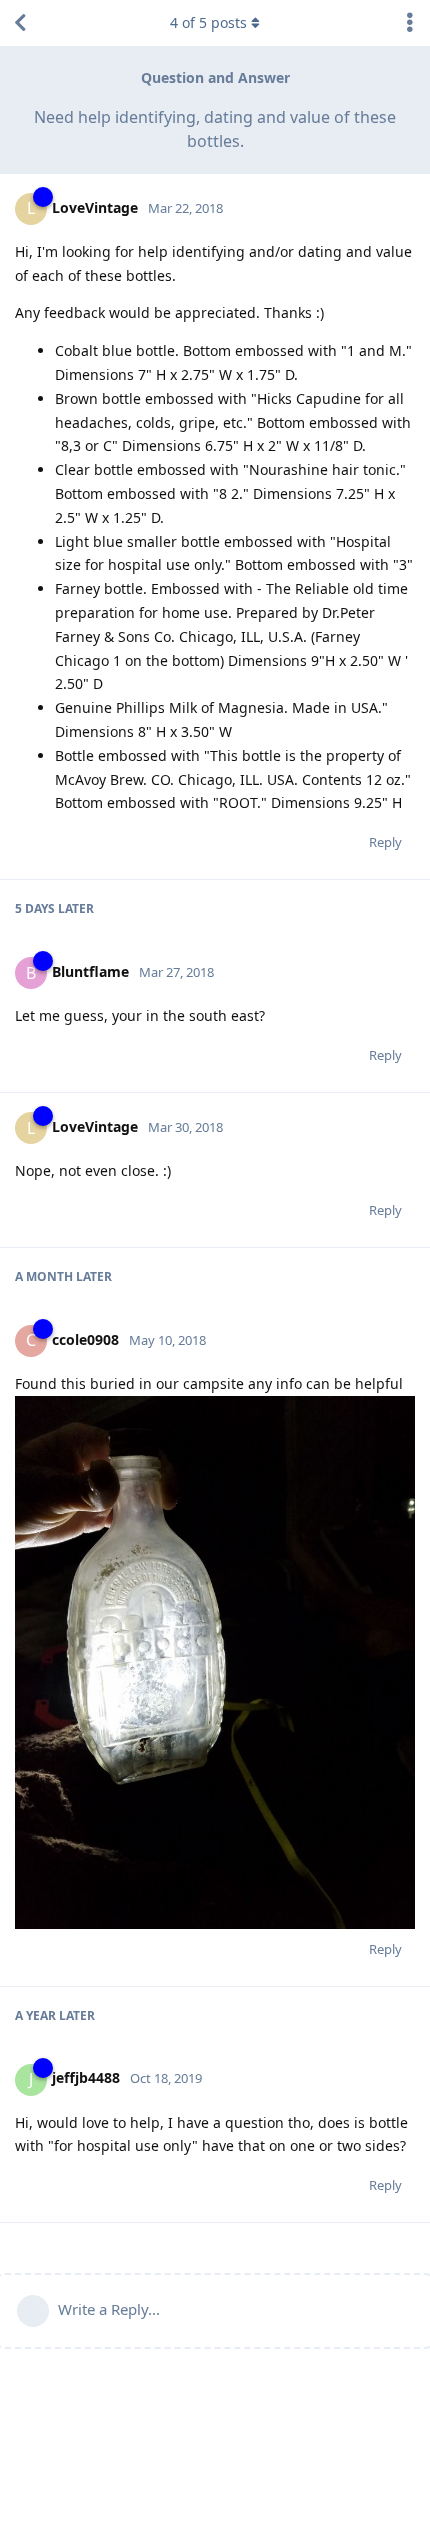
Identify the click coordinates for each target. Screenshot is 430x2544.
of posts (208, 22)
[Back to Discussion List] (20, 23)
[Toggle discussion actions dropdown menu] (410, 23)
